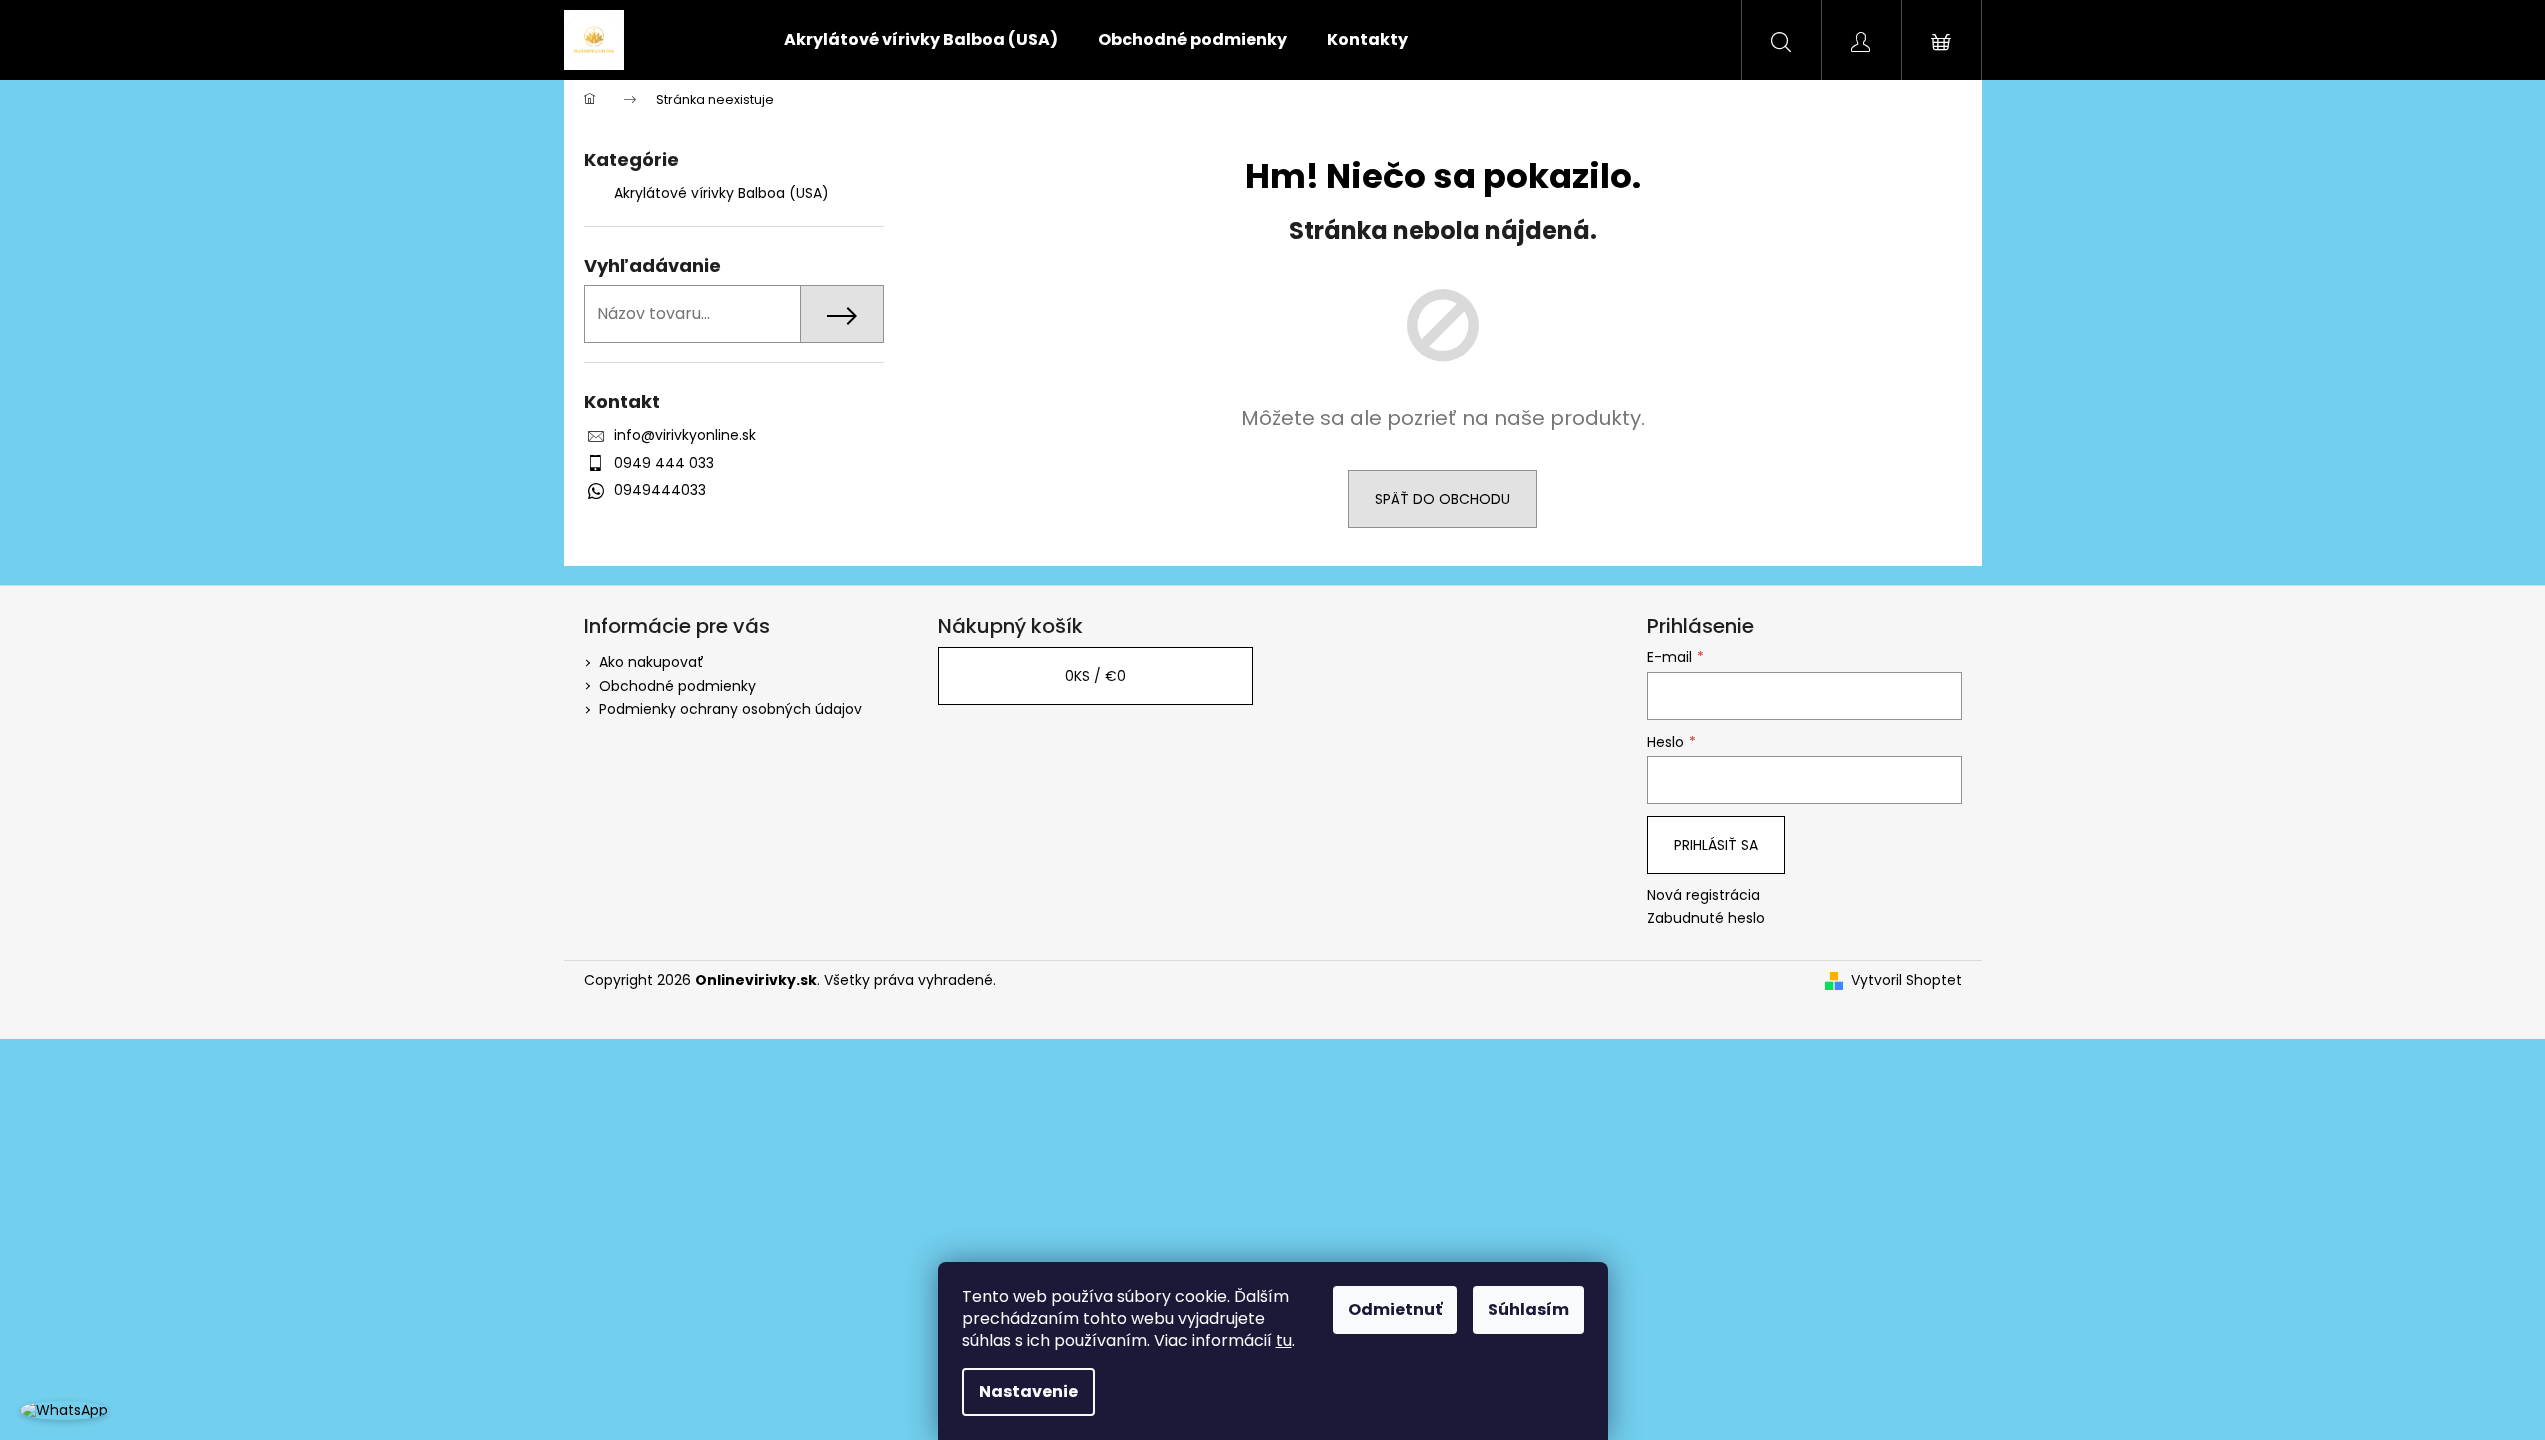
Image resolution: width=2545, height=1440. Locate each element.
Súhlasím (1528, 1309)
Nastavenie (1028, 1391)
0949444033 (660, 490)
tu (1284, 1340)
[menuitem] (921, 40)
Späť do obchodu (1442, 499)
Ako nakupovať (651, 662)
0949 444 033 (664, 463)
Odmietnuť (1395, 1309)
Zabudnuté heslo (1706, 918)
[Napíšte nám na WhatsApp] (64, 1410)
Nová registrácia (1703, 895)
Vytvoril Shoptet (1906, 980)
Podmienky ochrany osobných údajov (730, 709)
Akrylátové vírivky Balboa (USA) (721, 193)
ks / (1095, 676)
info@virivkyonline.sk (685, 435)
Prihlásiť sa (1716, 845)
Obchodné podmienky (677, 686)
